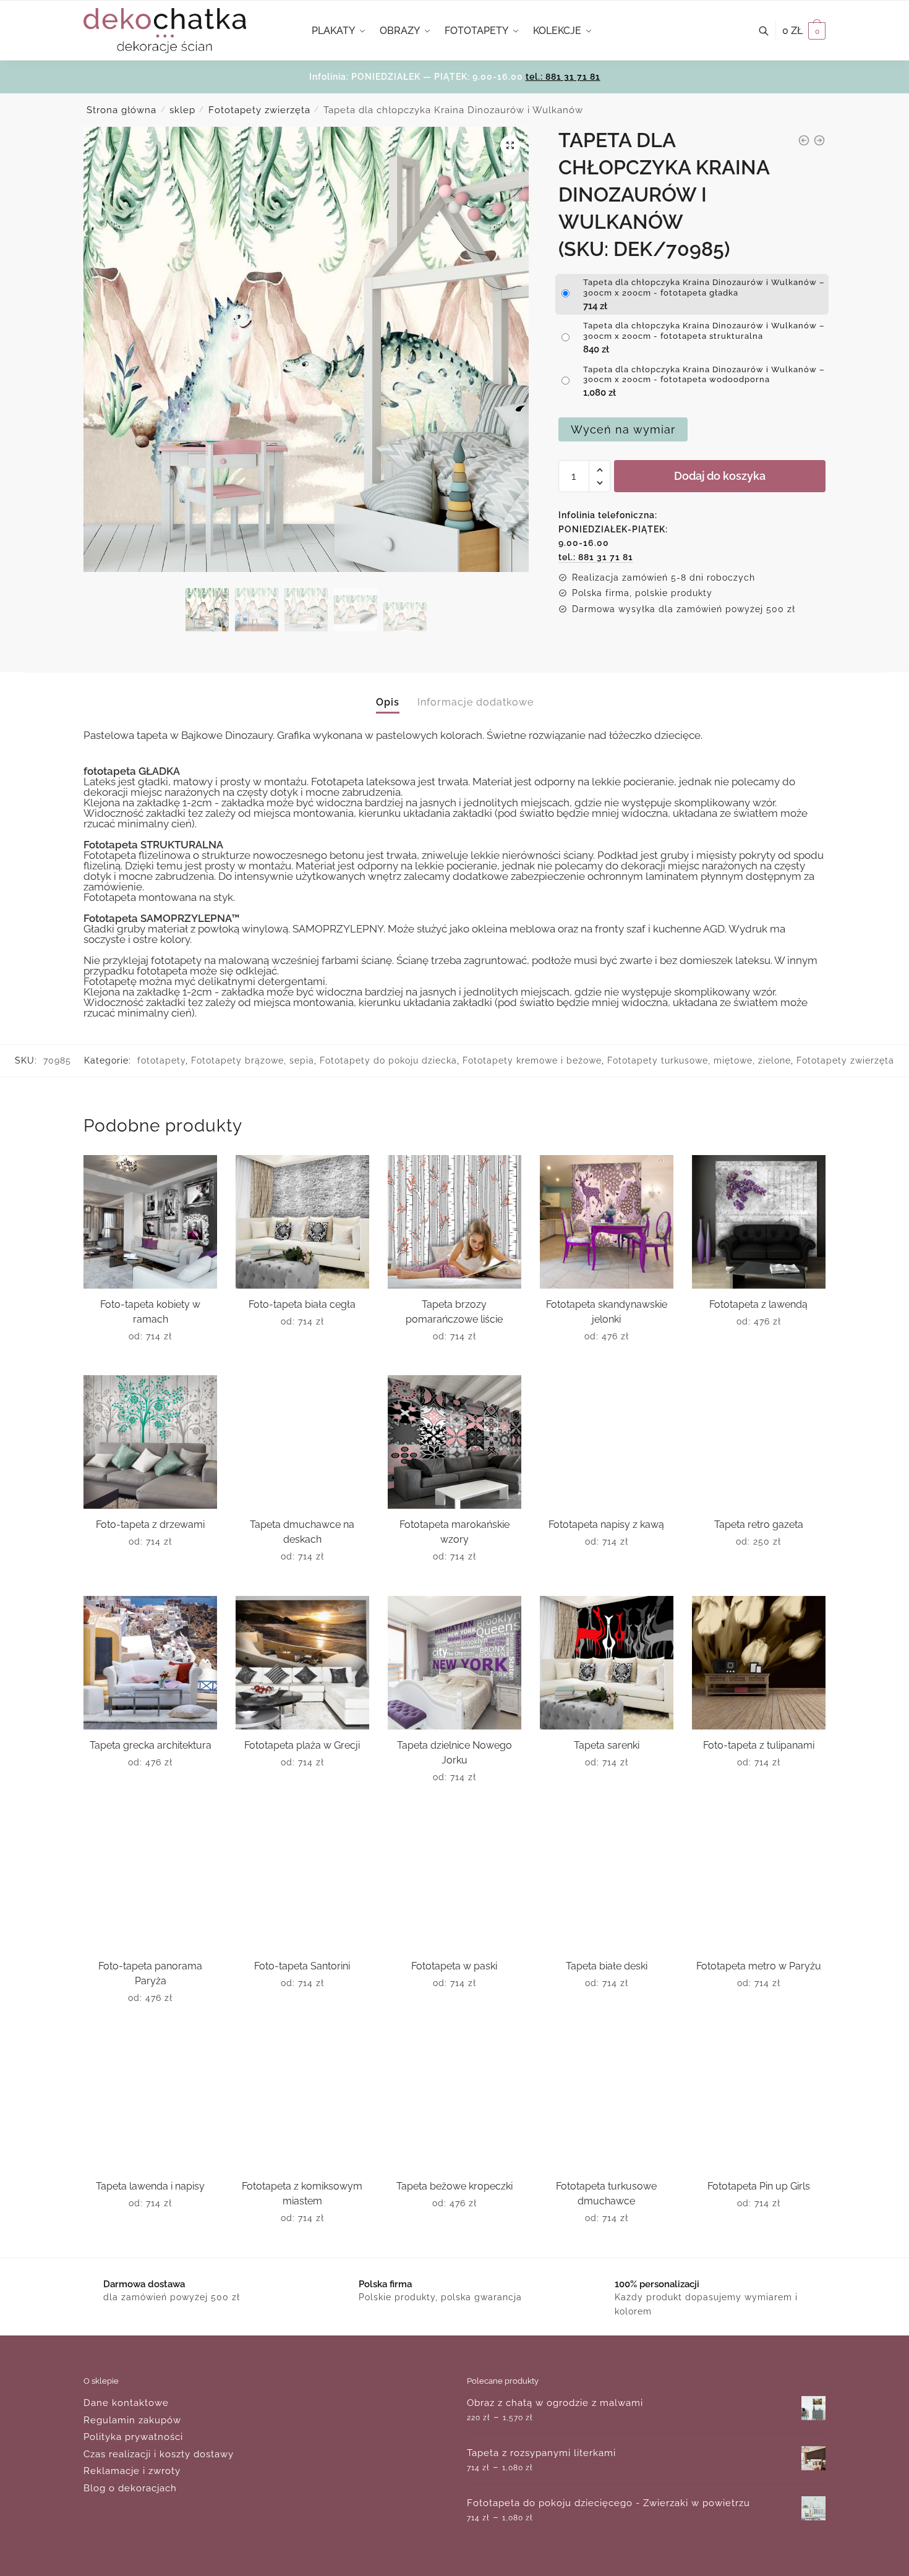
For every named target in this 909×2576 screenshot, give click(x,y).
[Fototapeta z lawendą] (759, 1222)
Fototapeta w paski (454, 1966)
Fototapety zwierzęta (259, 110)
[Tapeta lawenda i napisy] (150, 2104)
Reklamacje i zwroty (132, 2471)
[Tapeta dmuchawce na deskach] (302, 1442)
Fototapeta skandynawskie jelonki (607, 1312)
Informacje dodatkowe (476, 702)
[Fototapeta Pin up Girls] (759, 2104)
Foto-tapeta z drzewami (150, 1525)
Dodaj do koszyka (720, 476)
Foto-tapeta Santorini (302, 1966)
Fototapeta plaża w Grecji (302, 1745)
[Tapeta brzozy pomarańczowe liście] (454, 1222)
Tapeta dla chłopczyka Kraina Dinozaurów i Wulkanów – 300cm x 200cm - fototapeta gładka (704, 288)
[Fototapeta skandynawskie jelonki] (607, 1222)
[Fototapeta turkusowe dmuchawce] (607, 2104)
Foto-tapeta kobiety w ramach (150, 1312)
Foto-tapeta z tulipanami (759, 1745)
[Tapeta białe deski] (607, 1883)
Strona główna (122, 110)
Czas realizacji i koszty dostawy (159, 2454)
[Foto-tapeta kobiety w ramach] (150, 1222)
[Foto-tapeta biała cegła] (302, 1222)
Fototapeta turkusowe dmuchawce (606, 2194)
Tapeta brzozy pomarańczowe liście (454, 1312)
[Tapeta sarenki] (607, 1663)
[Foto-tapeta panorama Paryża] (150, 1883)
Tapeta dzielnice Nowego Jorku (454, 1753)
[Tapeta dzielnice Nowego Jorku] (454, 1663)
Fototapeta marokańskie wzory (454, 1532)
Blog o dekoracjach (130, 2488)
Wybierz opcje (151, 1361)
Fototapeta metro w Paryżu (759, 1966)
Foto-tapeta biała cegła (302, 1304)
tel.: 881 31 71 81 (563, 77)
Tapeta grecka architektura (151, 1745)
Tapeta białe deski (607, 1966)
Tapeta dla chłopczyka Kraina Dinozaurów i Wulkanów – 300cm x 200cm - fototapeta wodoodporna (704, 375)
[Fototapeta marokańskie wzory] (454, 1442)
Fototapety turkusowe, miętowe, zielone (699, 1060)
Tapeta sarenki (607, 1745)
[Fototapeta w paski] (454, 1883)
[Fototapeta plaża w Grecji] (302, 1663)
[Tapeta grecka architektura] (150, 1663)
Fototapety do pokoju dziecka (388, 1060)
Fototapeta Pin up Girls (759, 2186)
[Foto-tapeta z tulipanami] (759, 1663)
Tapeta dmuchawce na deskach (302, 1532)
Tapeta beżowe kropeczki (454, 2186)
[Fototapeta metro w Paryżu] (759, 1883)
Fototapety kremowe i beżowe (532, 1060)
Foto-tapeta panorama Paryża (150, 1973)
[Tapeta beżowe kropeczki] (454, 2104)
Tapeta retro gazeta (759, 1525)
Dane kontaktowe (126, 2403)
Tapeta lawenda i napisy (150, 2186)
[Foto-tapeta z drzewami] (150, 1442)
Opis (388, 702)
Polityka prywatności (133, 2437)
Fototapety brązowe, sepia (253, 1060)
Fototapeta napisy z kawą (606, 1525)
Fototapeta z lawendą (758, 1304)
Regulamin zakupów (132, 2420)
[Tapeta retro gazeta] (759, 1442)
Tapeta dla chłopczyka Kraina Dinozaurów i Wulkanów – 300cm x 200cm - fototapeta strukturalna (704, 331)
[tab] (388, 692)
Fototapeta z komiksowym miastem (302, 2194)
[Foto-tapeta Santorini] (302, 1883)
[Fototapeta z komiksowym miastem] (302, 2104)
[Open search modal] (770, 31)
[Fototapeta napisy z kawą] (607, 1442)
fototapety (161, 1060)
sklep (182, 110)
